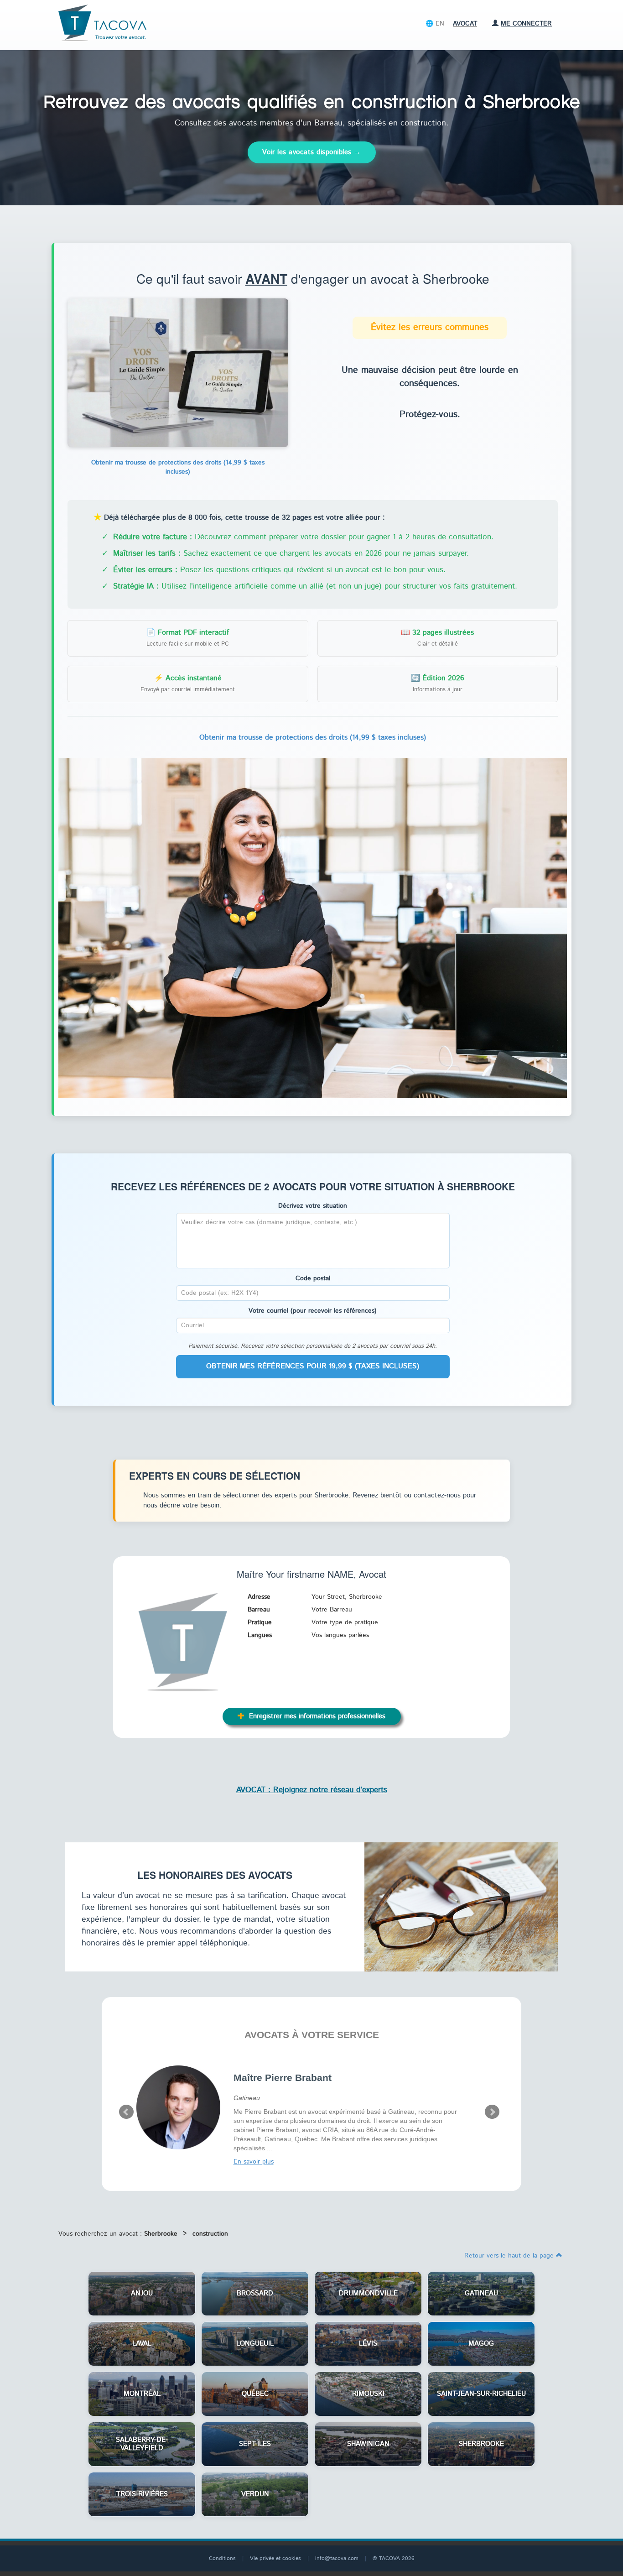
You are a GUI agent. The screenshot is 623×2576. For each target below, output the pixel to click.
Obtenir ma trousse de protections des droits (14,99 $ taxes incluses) (178, 467)
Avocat (465, 24)
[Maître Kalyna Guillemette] (178, 2107)
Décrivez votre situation (313, 1206)
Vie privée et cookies (275, 2558)
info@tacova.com (337, 2558)
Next (492, 2112)
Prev (126, 2112)
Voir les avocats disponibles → (312, 152)
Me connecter (526, 24)
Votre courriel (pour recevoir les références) (313, 1311)
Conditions (222, 2558)
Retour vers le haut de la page (510, 2256)
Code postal (313, 1278)
